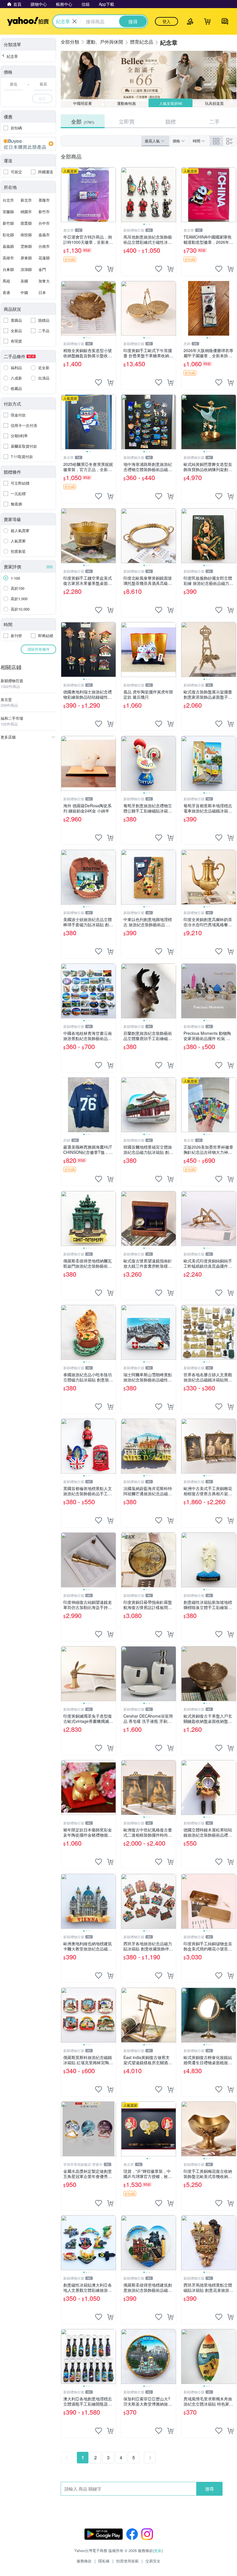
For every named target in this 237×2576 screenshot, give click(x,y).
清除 (49, 567)
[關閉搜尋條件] (75, 21)
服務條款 (84, 2561)
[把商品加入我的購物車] (110, 269)
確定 (42, 98)
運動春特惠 (126, 103)
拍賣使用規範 (127, 2561)
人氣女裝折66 (170, 103)
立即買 (127, 121)
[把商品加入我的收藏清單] (99, 269)
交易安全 (153, 2561)
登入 (166, 21)
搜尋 (210, 2489)
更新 (158, 2550)
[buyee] (28, 144)
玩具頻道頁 (215, 103)
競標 (171, 121)
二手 (214, 121)
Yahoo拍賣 (28, 21)
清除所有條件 (38, 649)
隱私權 (104, 2561)
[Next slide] (172, 195)
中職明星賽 (83, 103)
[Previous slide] (125, 195)
